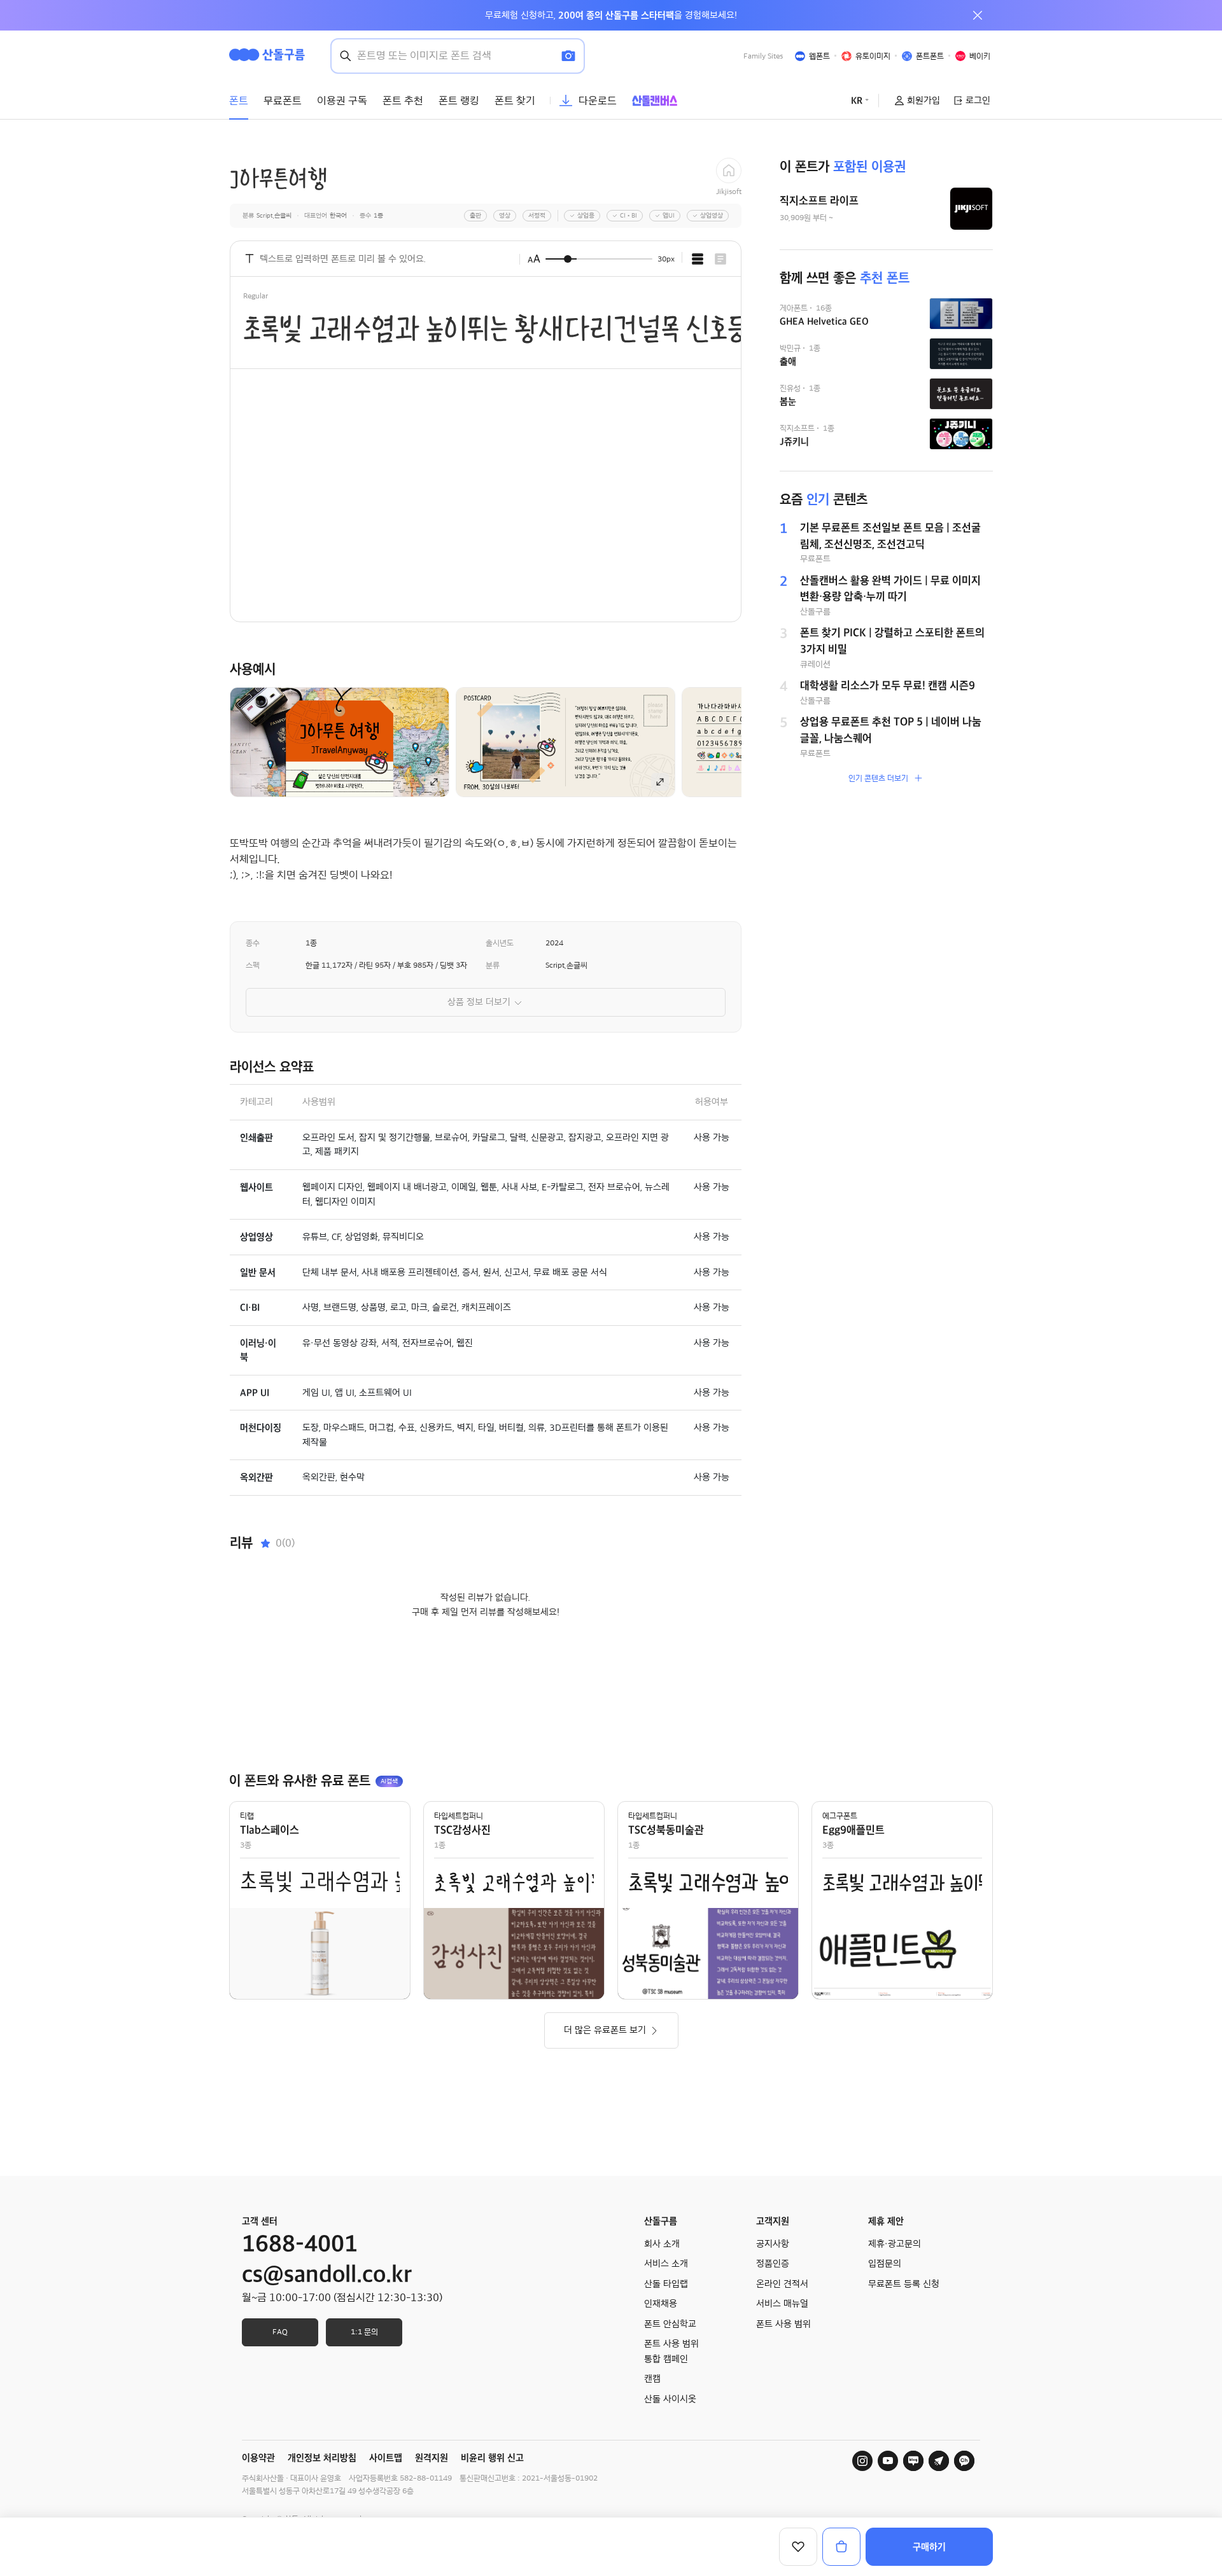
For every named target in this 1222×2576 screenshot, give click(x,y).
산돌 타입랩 (666, 2284)
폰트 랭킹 (459, 101)
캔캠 (652, 2379)
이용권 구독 (342, 101)
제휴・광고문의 (895, 2244)
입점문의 (885, 2264)
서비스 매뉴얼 (782, 2304)
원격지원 (432, 2458)
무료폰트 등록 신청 (904, 2284)
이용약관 (258, 2458)
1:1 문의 (364, 2332)
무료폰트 (283, 101)
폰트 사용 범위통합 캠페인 (671, 2351)
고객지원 (773, 2221)
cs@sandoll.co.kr (327, 2274)
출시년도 (500, 943)
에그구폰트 (840, 1816)
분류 (493, 965)
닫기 (978, 15)
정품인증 (773, 2264)
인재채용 (661, 2304)
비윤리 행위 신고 (492, 2458)
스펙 (253, 965)
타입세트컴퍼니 (459, 1816)
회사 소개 (662, 2244)
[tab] (698, 259)
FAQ (280, 2332)
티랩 (247, 1816)
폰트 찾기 (515, 101)
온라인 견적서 (782, 2284)
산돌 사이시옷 (670, 2399)
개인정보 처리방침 (322, 2458)
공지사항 (773, 2244)
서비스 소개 (666, 2264)
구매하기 (929, 2547)
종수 (253, 943)
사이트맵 (386, 2458)
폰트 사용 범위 (783, 2324)
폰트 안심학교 (670, 2324)
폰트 (239, 101)
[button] (763, 742)
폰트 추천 (403, 101)
